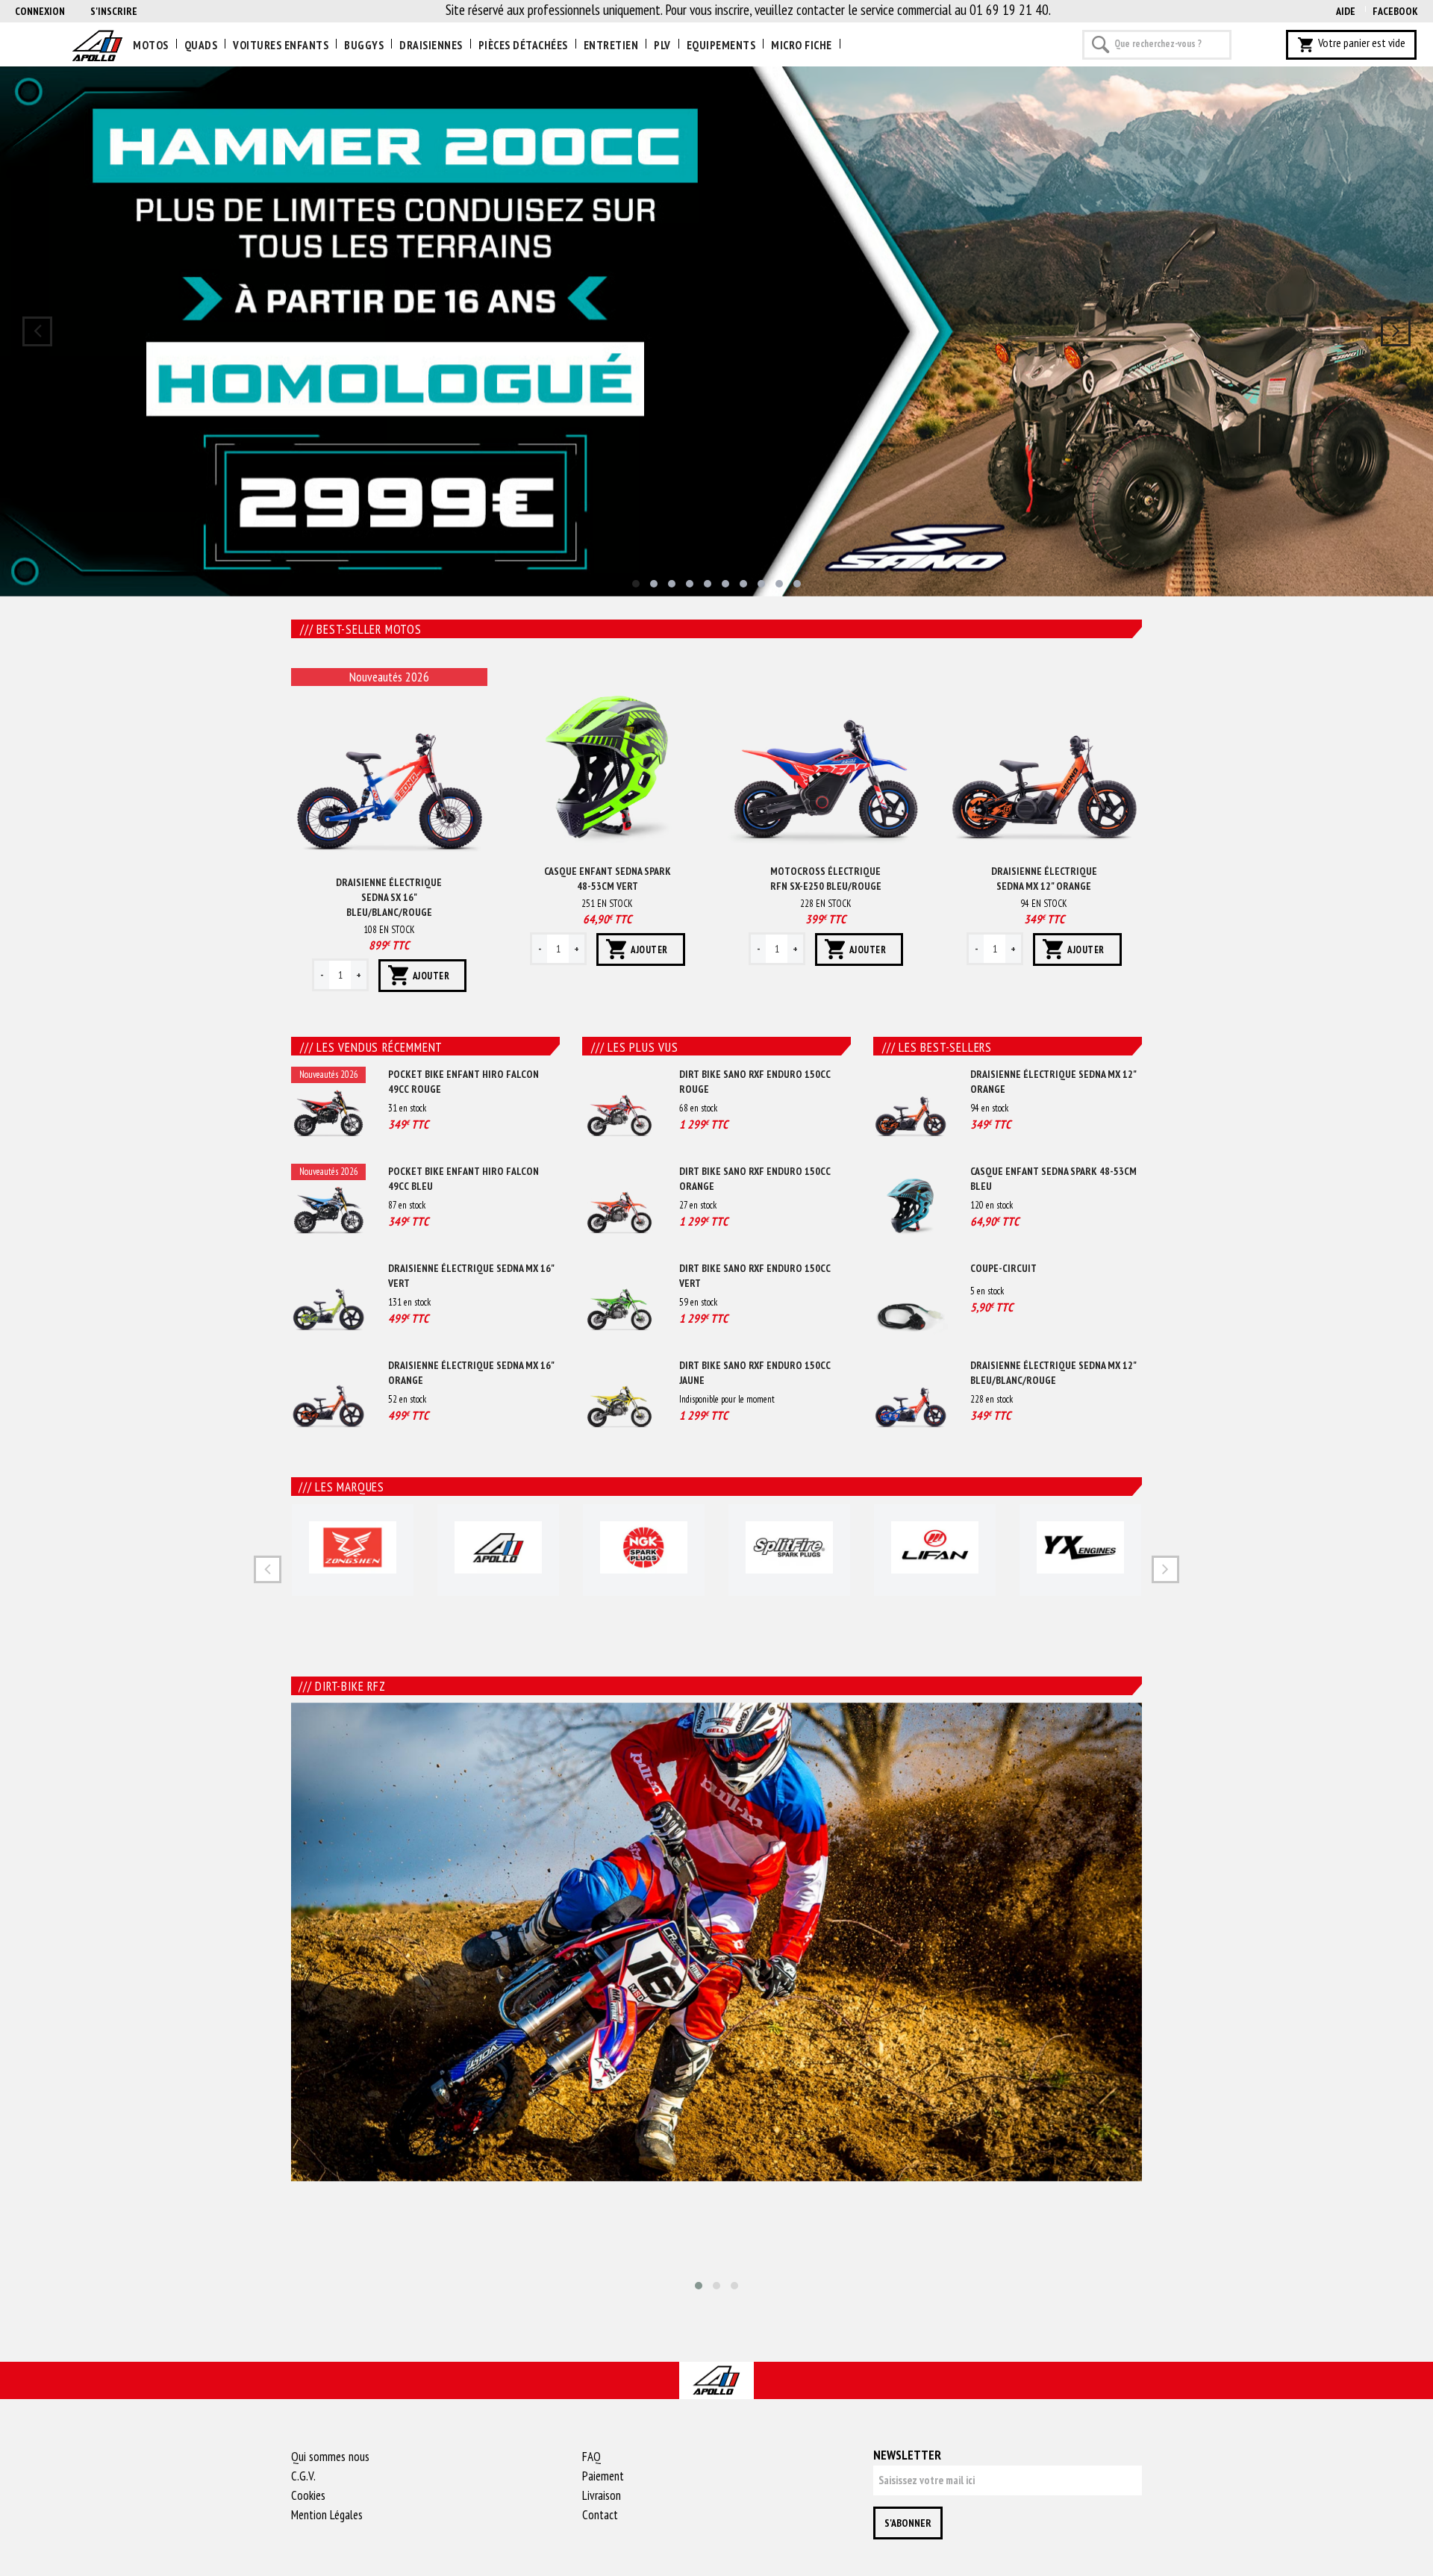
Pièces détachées (523, 45)
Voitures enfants (281, 45)
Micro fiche (802, 45)
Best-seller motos (361, 629)
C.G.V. (303, 2476)
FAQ (591, 2457)
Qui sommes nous (330, 2457)
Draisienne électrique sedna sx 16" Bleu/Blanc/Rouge (389, 897)
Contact (600, 2515)
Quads (201, 45)
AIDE (1346, 11)
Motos (151, 45)
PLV (662, 45)
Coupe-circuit (1003, 1268)
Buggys (364, 45)
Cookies (308, 2495)
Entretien (611, 45)
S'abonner (908, 2523)
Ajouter (431, 976)
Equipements (721, 45)
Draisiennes (431, 45)
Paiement (603, 2476)
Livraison (602, 2495)
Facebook (1395, 11)
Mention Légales (327, 2515)
